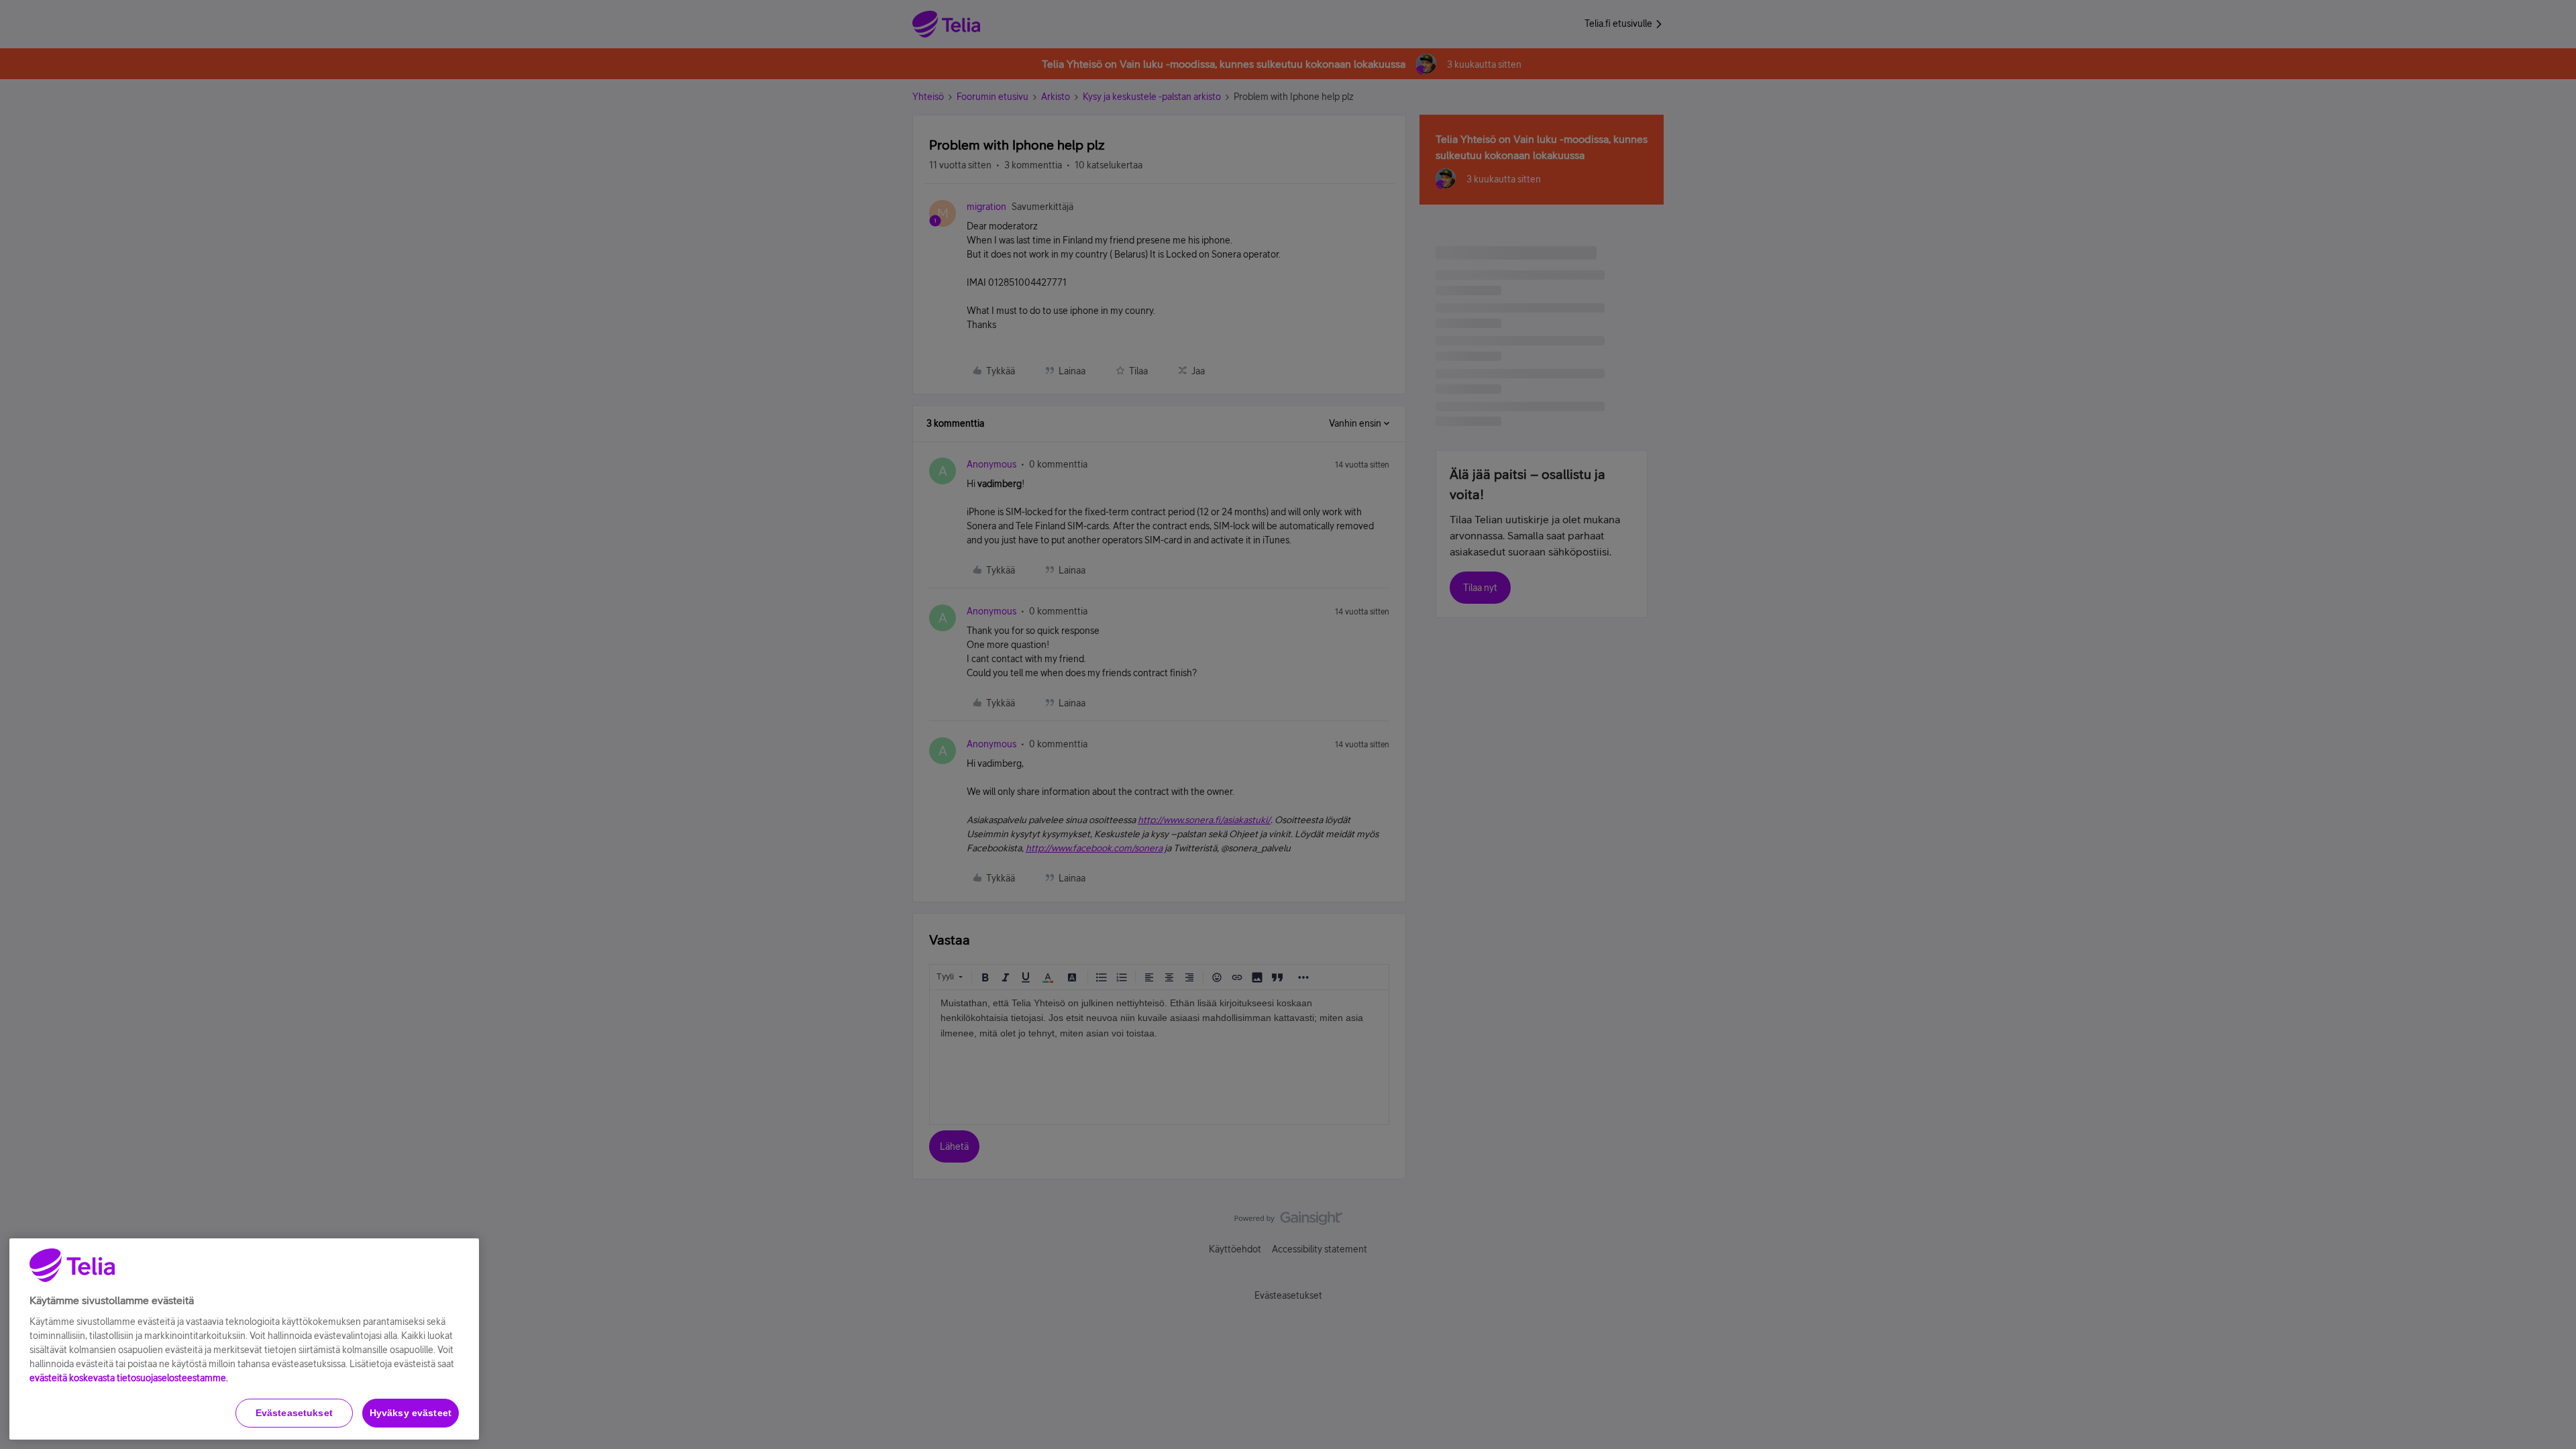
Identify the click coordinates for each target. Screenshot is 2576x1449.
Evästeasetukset (294, 1413)
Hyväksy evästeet (411, 1413)
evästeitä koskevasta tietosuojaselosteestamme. (129, 1378)
